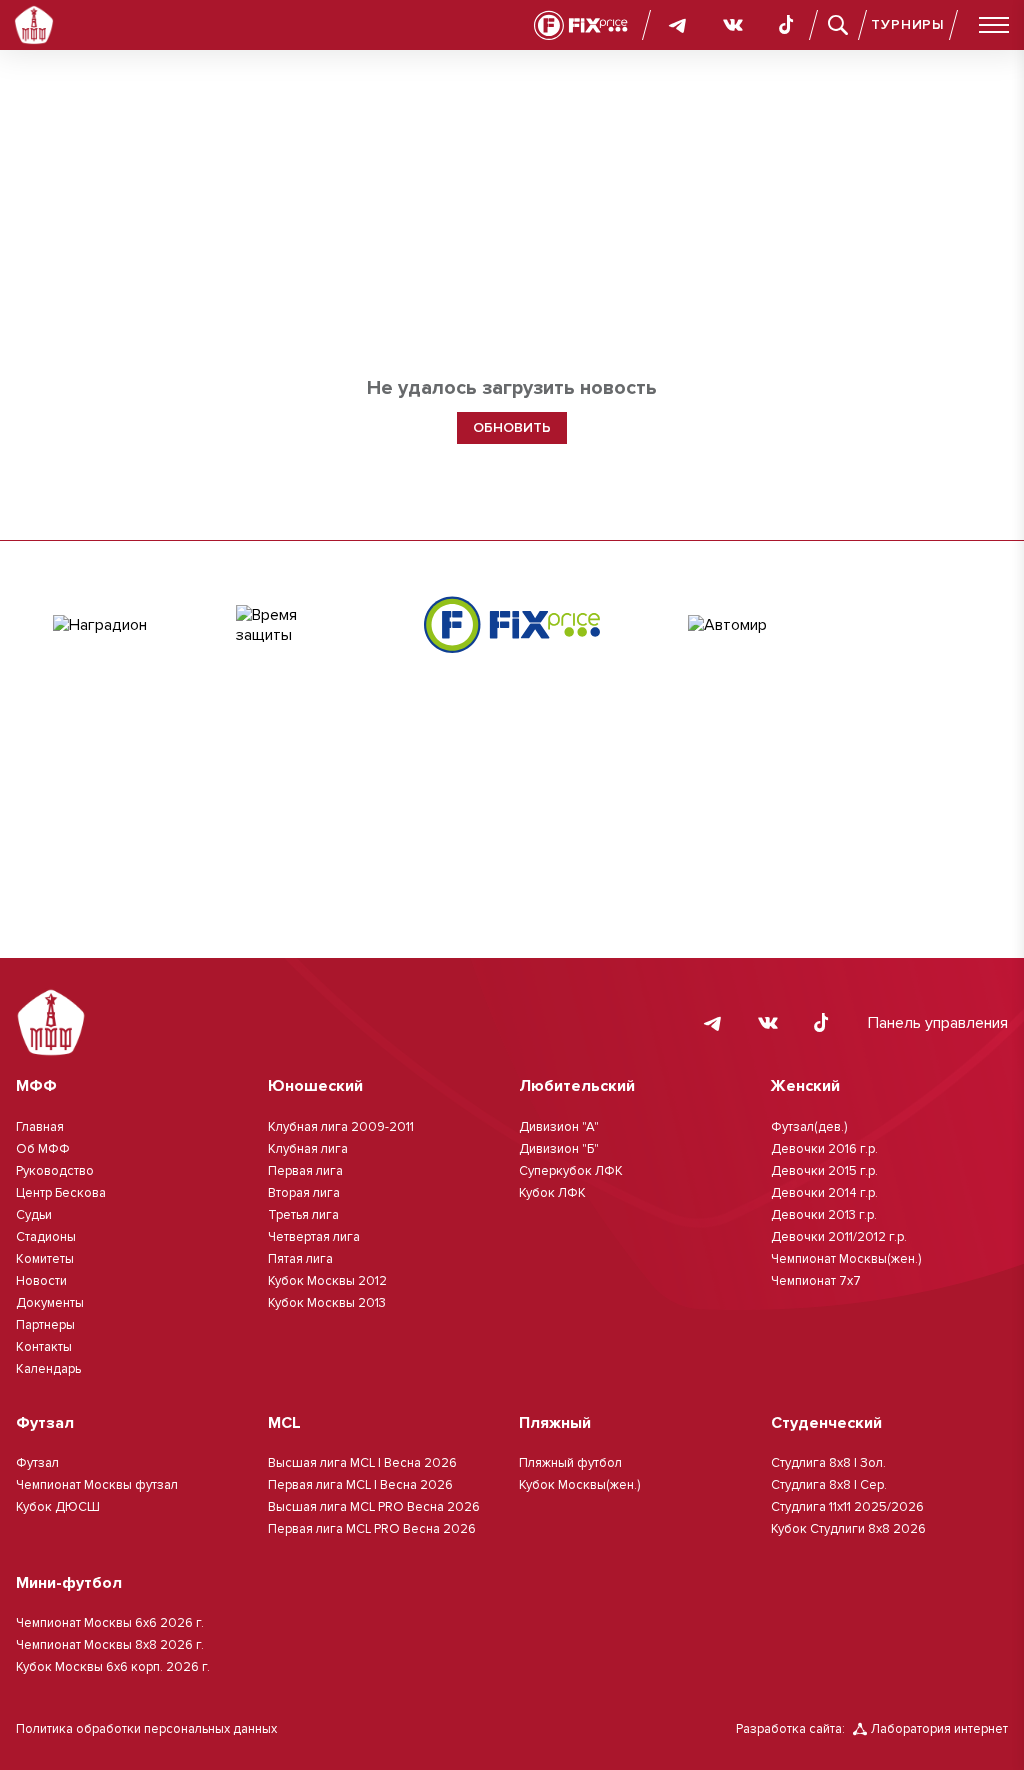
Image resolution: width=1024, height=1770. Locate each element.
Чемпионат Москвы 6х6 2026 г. (110, 1623)
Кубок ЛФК (552, 1193)
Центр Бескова (61, 1193)
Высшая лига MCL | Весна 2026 (362, 1463)
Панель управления (938, 1023)
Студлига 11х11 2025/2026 (847, 1507)
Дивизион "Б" (559, 1149)
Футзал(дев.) (809, 1127)
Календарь (48, 1369)
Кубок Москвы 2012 (327, 1281)
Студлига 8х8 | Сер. (829, 1485)
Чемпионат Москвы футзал (97, 1485)
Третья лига (303, 1215)
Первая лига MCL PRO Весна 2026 (372, 1529)
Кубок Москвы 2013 (327, 1303)
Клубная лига (308, 1149)
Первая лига (305, 1171)
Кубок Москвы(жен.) (579, 1485)
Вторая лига (304, 1193)
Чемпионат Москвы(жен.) (846, 1259)
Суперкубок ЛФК (571, 1171)
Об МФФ (43, 1149)
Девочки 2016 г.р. (824, 1149)
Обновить (512, 427)
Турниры (908, 24)
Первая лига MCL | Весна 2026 (360, 1485)
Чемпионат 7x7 (816, 1281)
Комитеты (45, 1259)
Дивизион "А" (559, 1127)
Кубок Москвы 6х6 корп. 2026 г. (113, 1667)
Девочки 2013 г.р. (824, 1215)
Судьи (34, 1215)
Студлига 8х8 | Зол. (828, 1463)
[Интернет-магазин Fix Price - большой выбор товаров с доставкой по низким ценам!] (512, 624)
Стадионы (46, 1237)
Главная (40, 1127)
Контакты (44, 1347)
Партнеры (45, 1325)
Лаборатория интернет (939, 1729)
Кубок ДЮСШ (58, 1507)
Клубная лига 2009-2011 (341, 1127)
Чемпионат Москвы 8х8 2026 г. (110, 1645)
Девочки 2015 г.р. (824, 1171)
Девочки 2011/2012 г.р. (839, 1237)
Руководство (55, 1171)
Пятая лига (300, 1259)
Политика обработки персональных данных (146, 1729)
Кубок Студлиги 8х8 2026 (848, 1529)
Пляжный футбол (570, 1463)
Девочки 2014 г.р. (824, 1193)
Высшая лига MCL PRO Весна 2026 (374, 1507)
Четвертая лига (314, 1237)
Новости (41, 1281)
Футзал (37, 1463)
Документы (50, 1303)
